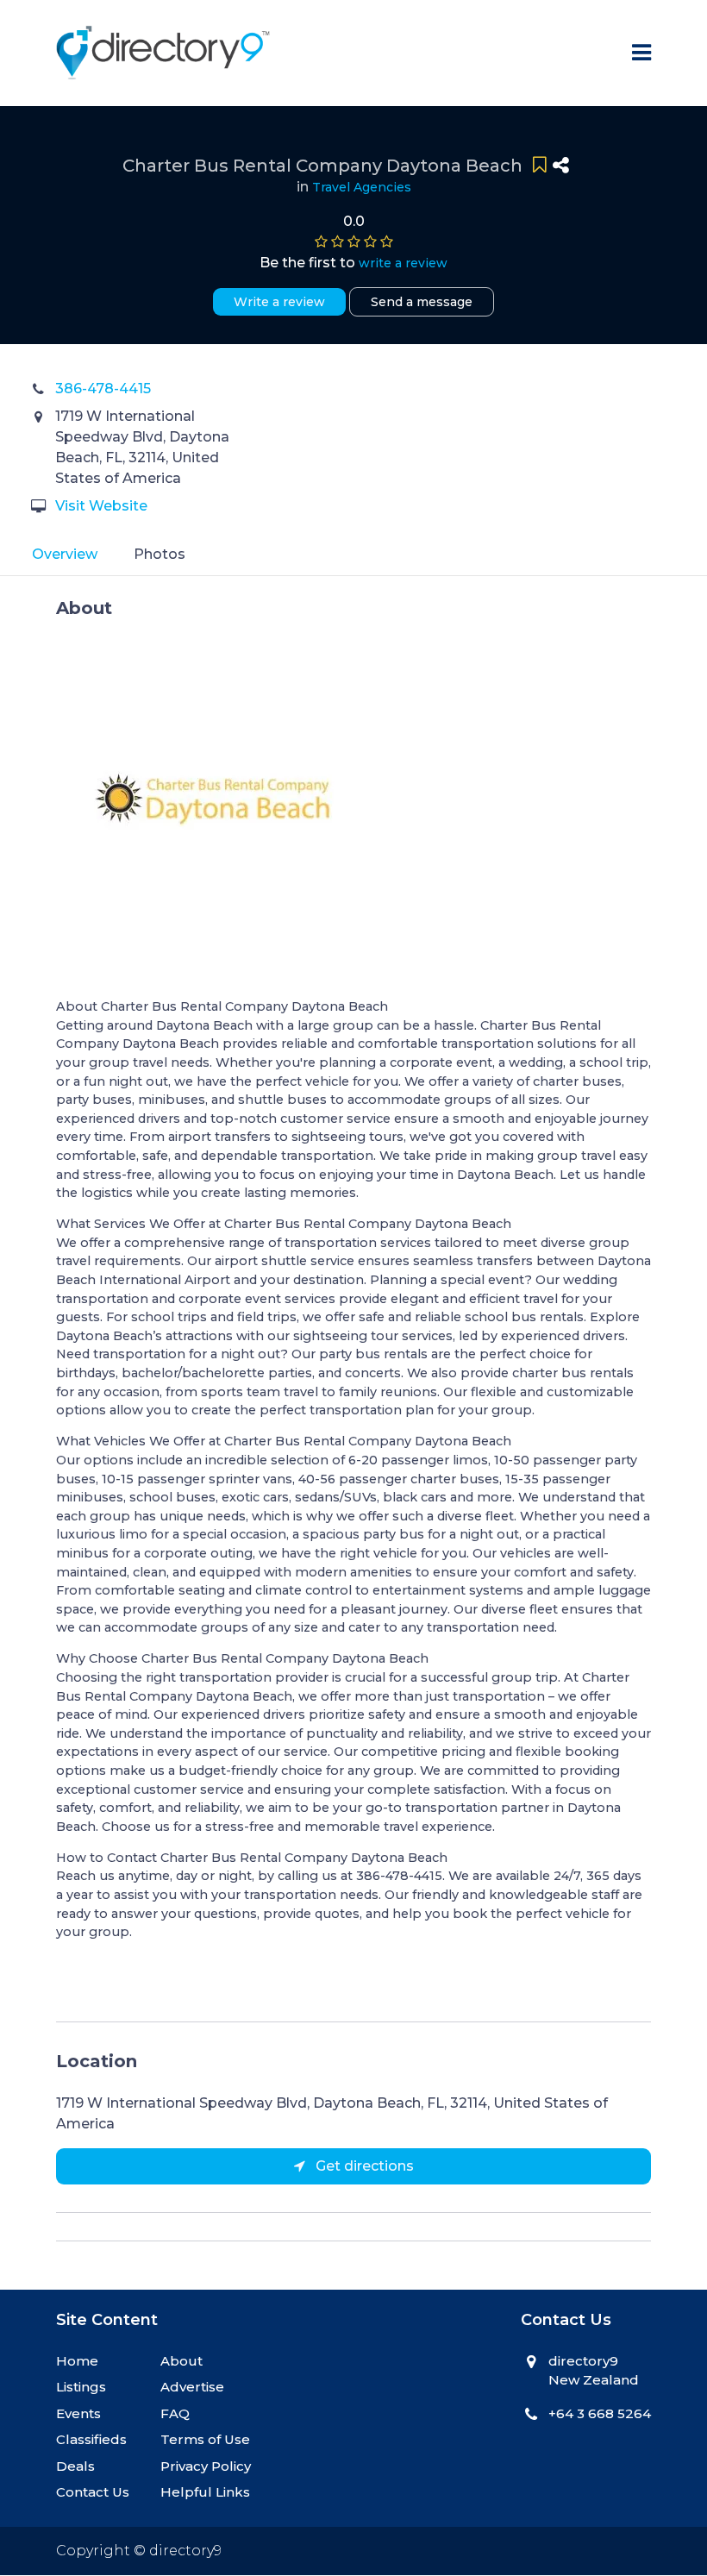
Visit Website (101, 506)
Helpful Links (205, 2492)
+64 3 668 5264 (600, 2413)
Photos (160, 554)
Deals (75, 2466)
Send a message (422, 302)
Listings (81, 2387)
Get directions (363, 2166)
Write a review (279, 302)
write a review (403, 263)
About (181, 2361)
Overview (65, 554)
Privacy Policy (206, 2466)
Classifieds (91, 2439)
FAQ (175, 2413)
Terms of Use (205, 2439)
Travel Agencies (362, 187)
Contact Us (93, 2492)
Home (77, 2361)
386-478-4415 (103, 389)
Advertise (192, 2387)
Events (78, 2413)
